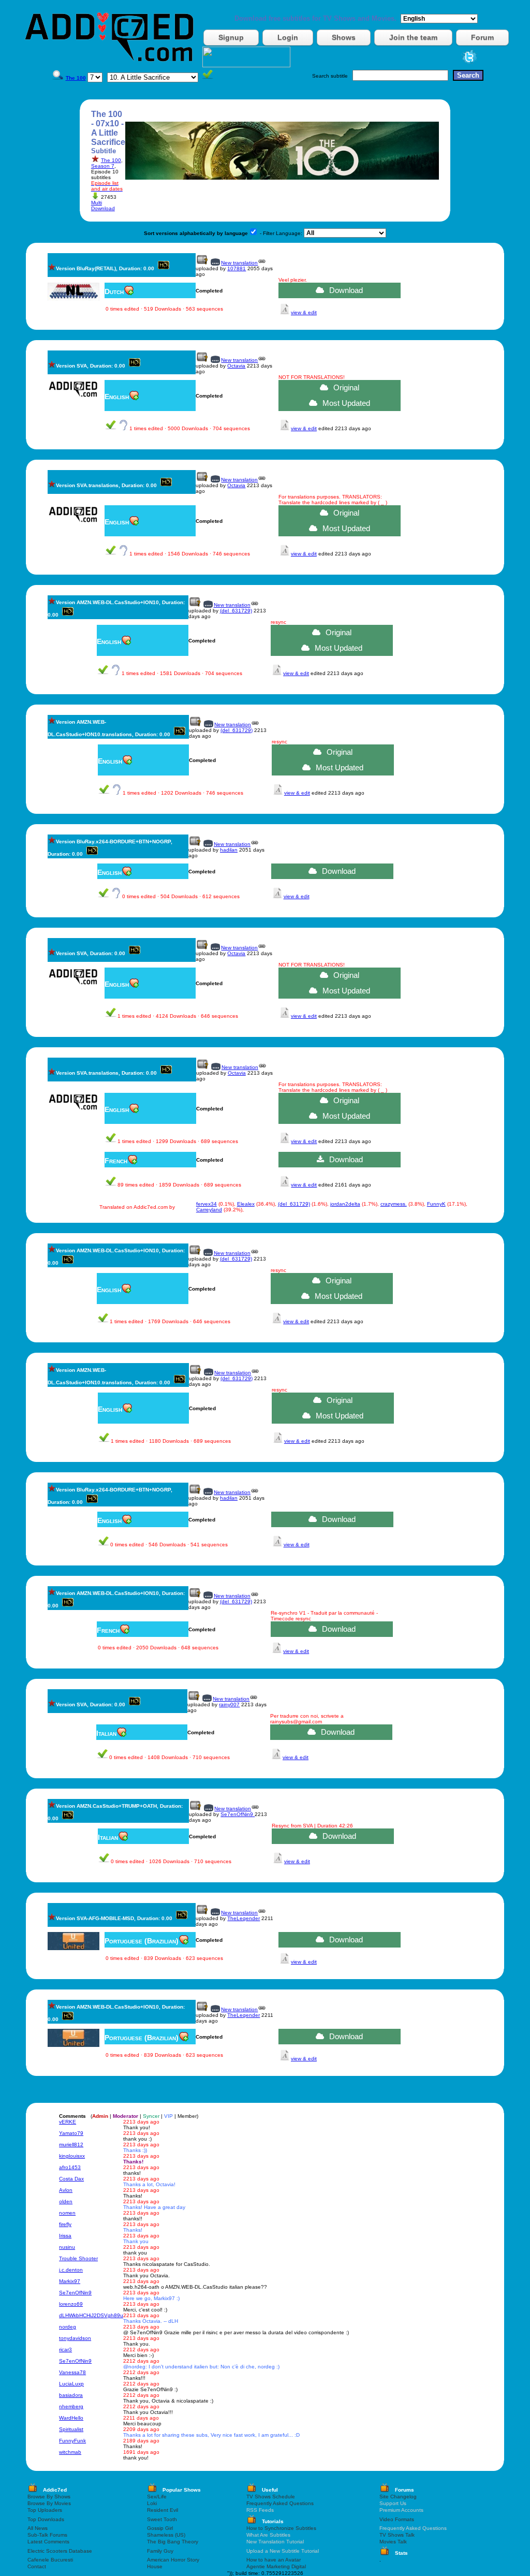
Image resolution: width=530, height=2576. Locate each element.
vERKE (68, 2122)
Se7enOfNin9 (238, 1814)
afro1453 (70, 2167)
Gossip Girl (160, 2528)
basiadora (71, 2395)
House (155, 2566)
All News (38, 2528)
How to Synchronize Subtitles (281, 2528)
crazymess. (394, 1204)
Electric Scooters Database (60, 2551)
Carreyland (209, 1210)
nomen (67, 2213)
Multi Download (103, 206)
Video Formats (397, 2519)
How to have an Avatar (274, 2560)
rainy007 (229, 1704)
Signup (231, 37)
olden (66, 2201)
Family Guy (160, 2551)
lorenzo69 (71, 2304)
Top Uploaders (45, 2510)
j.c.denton (71, 2270)
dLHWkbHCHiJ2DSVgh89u (91, 2315)
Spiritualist (71, 2429)
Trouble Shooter (78, 2258)
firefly (65, 2224)
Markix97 (70, 2281)
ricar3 (65, 2350)
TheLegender (244, 1918)
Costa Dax (71, 2179)
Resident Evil (163, 2510)
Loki (152, 2503)
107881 (237, 268)
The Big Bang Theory (173, 2542)
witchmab (70, 2452)
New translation (239, 263)
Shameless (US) (166, 2535)
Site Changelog (398, 2497)
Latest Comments (48, 2542)
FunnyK (436, 1204)
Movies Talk (393, 2542)
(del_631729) (236, 611)
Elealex (246, 1204)
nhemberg (71, 2406)
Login (288, 37)
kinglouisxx (72, 2156)
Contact (37, 2566)
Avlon (66, 2190)
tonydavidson (75, 2338)
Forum (482, 37)
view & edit (304, 312)
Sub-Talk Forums (47, 2535)
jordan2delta (345, 1204)
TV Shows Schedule (271, 2497)
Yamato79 (71, 2133)
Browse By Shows (49, 2497)
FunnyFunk (72, 2441)
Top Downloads (46, 2519)
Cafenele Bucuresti (50, 2560)
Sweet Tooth (162, 2519)
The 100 (111, 160)
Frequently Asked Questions (280, 2503)
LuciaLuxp (71, 2384)
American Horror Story (173, 2560)
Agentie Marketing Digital (276, 2566)
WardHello (71, 2418)
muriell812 (71, 2145)
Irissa (65, 2236)
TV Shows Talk (397, 2535)
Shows (344, 37)
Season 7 (103, 166)
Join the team (413, 37)
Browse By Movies (49, 2503)
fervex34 (207, 1204)
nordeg (68, 2327)
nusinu (67, 2247)
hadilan (229, 850)
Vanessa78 (72, 2372)
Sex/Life (157, 2497)
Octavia (236, 366)
